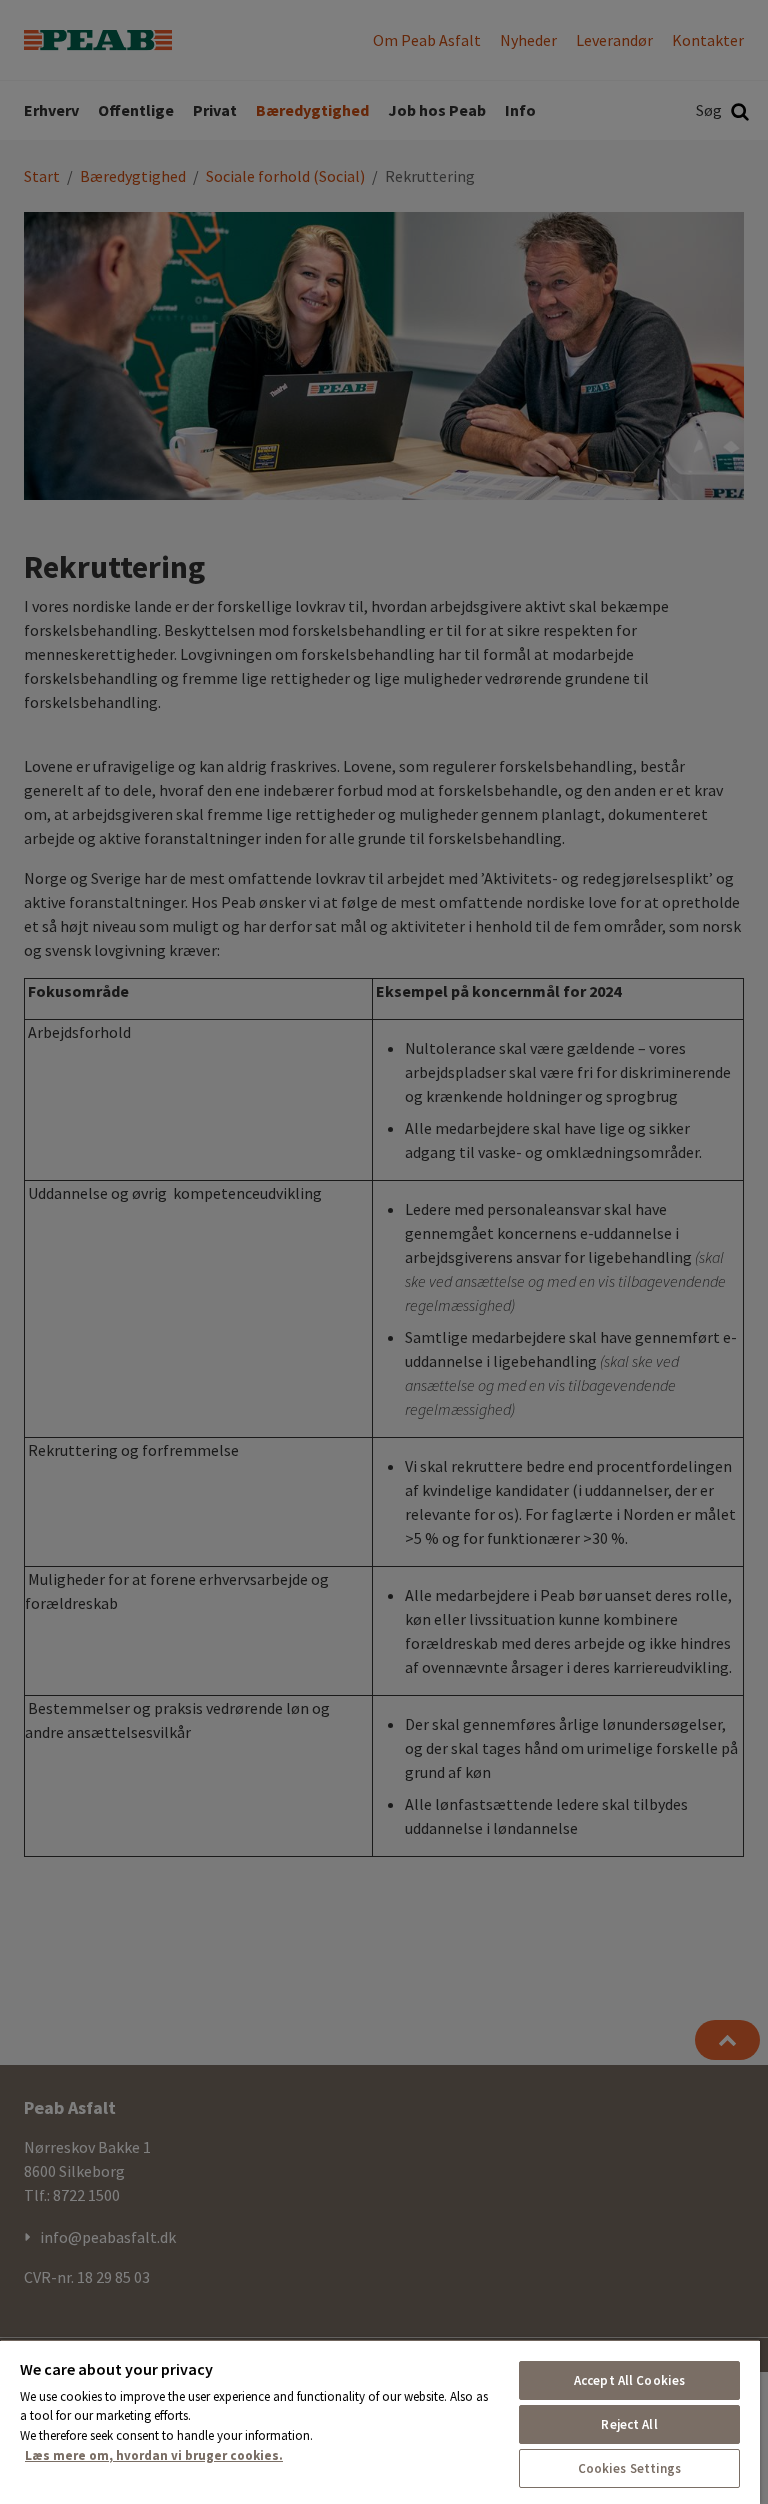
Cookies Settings (630, 2468)
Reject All (629, 2424)
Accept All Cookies (629, 2380)
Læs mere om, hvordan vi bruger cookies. (154, 2455)
